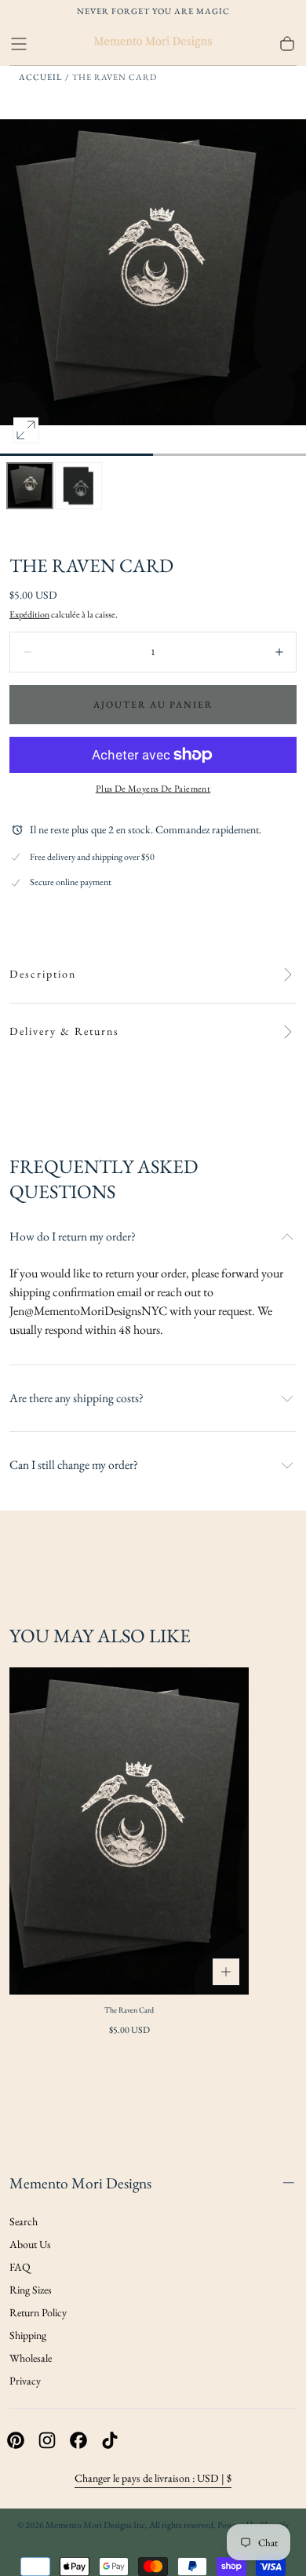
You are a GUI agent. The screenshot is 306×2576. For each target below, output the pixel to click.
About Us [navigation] (30, 2244)
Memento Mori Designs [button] (80, 2183)
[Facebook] (78, 2440)
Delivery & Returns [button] (64, 1031)
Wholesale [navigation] (31, 2358)
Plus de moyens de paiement (153, 789)
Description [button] (43, 974)
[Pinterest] (16, 2440)
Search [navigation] (24, 2221)
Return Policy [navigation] (38, 2312)
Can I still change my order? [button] (74, 1465)
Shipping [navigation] (28, 2335)
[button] (19, 44)
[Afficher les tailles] (226, 1972)
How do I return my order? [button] (73, 1237)
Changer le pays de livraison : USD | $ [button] (153, 2478)
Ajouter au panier (153, 705)
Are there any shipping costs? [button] (76, 1398)
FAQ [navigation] (20, 2267)
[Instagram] (47, 2440)
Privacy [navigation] (25, 2381)
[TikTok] (110, 2440)
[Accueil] (153, 44)
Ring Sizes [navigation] (31, 2290)
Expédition (29, 614)
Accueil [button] (40, 77)
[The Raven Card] (129, 1831)
